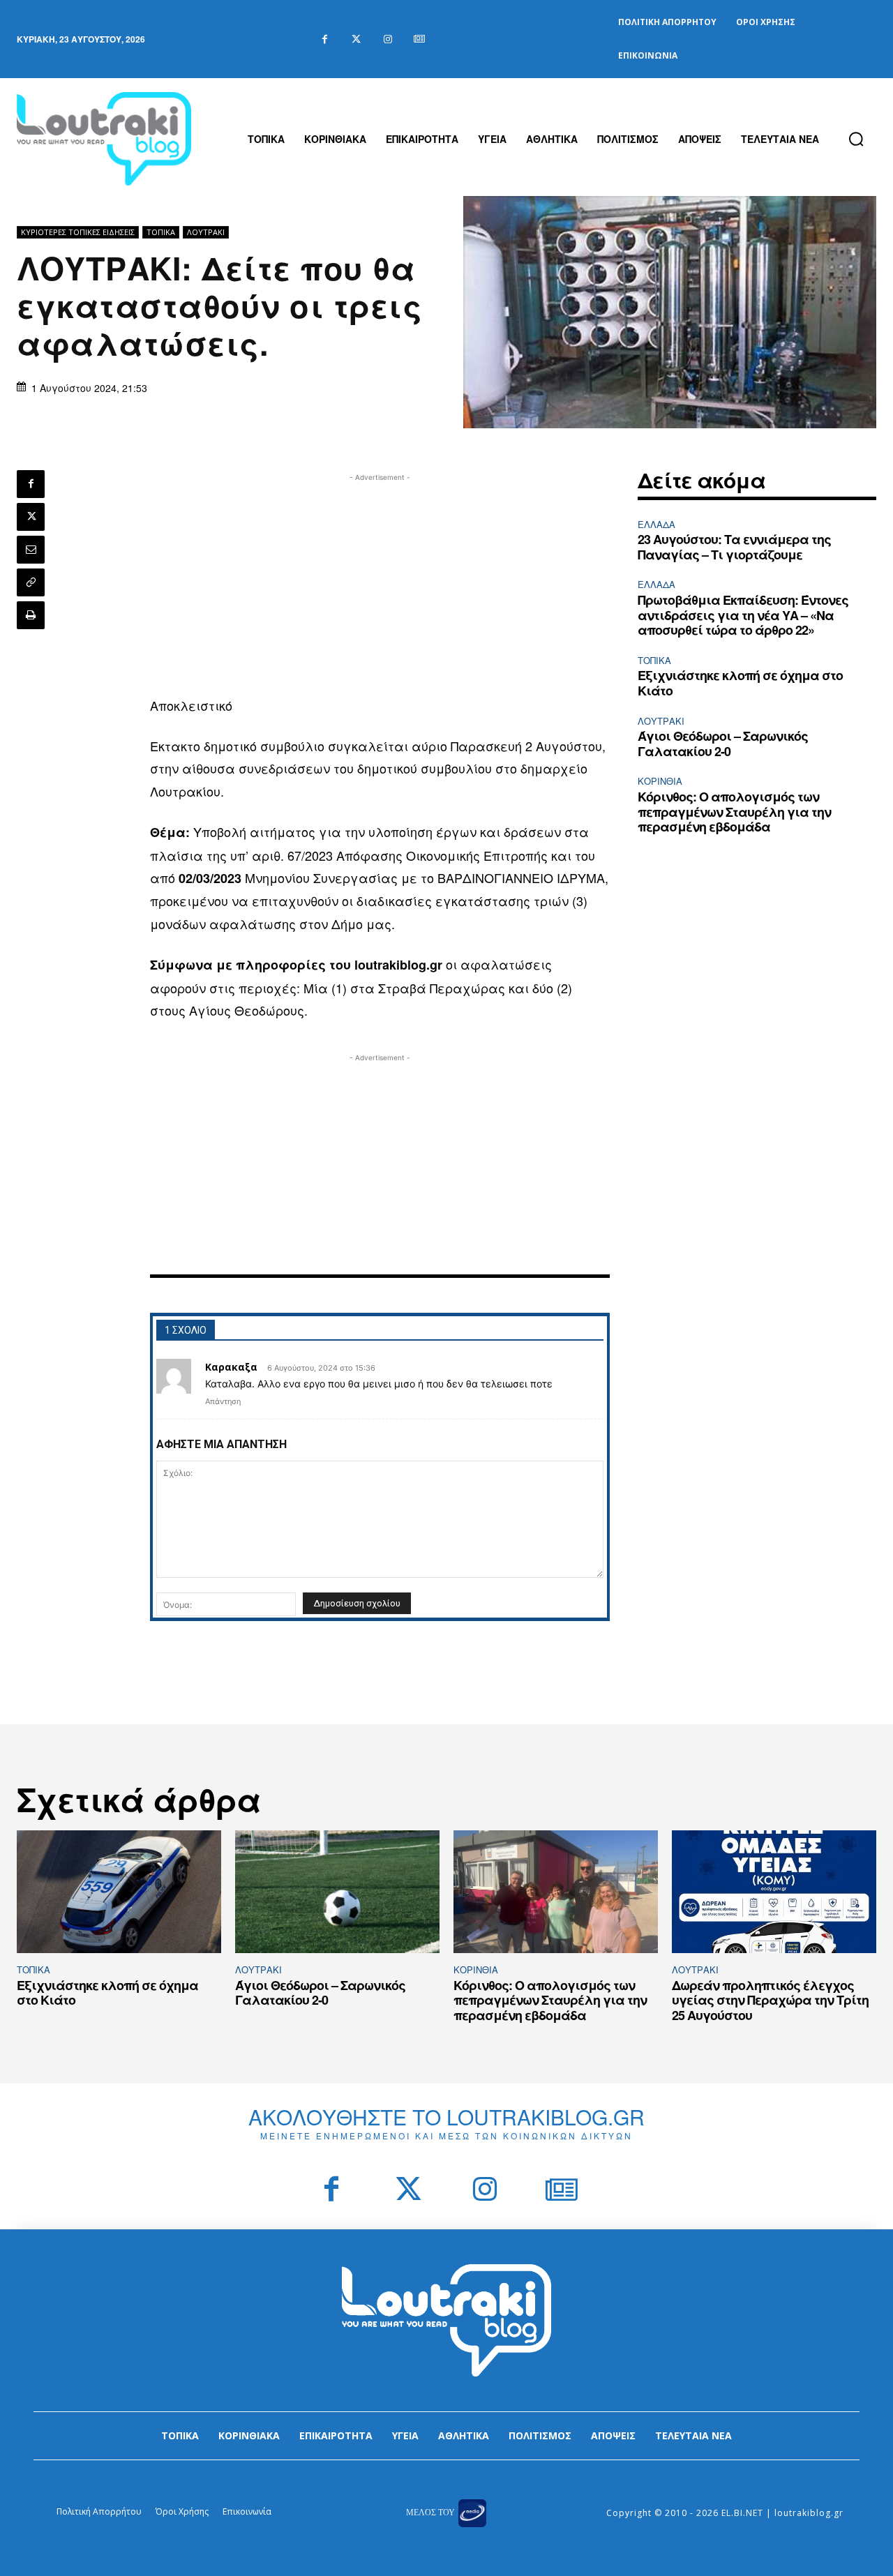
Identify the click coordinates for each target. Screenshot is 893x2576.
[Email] (31, 550)
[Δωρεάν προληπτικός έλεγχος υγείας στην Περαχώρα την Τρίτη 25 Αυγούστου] (774, 1892)
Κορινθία (660, 781)
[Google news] (419, 39)
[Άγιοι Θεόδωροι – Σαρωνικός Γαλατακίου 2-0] (337, 1892)
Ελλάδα (656, 524)
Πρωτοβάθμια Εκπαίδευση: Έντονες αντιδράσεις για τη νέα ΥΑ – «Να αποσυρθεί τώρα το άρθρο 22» (743, 615)
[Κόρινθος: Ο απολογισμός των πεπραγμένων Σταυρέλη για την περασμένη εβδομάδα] (556, 1892)
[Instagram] (388, 39)
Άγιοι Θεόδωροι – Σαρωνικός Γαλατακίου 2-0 (723, 744)
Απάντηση (223, 1401)
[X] (31, 517)
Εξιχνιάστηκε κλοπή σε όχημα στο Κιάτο (740, 683)
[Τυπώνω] (31, 615)
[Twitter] (356, 39)
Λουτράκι (206, 232)
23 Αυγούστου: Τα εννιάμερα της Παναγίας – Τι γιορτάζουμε (734, 547)
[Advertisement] (380, 582)
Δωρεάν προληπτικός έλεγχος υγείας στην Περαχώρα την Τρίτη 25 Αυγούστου (770, 2000)
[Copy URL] (31, 582)
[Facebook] (325, 39)
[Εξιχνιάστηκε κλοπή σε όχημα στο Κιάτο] (119, 1892)
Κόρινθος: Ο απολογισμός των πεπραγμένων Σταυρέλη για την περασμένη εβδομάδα (734, 812)
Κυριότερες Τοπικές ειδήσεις (78, 232)
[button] (856, 139)
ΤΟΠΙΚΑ (161, 232)
